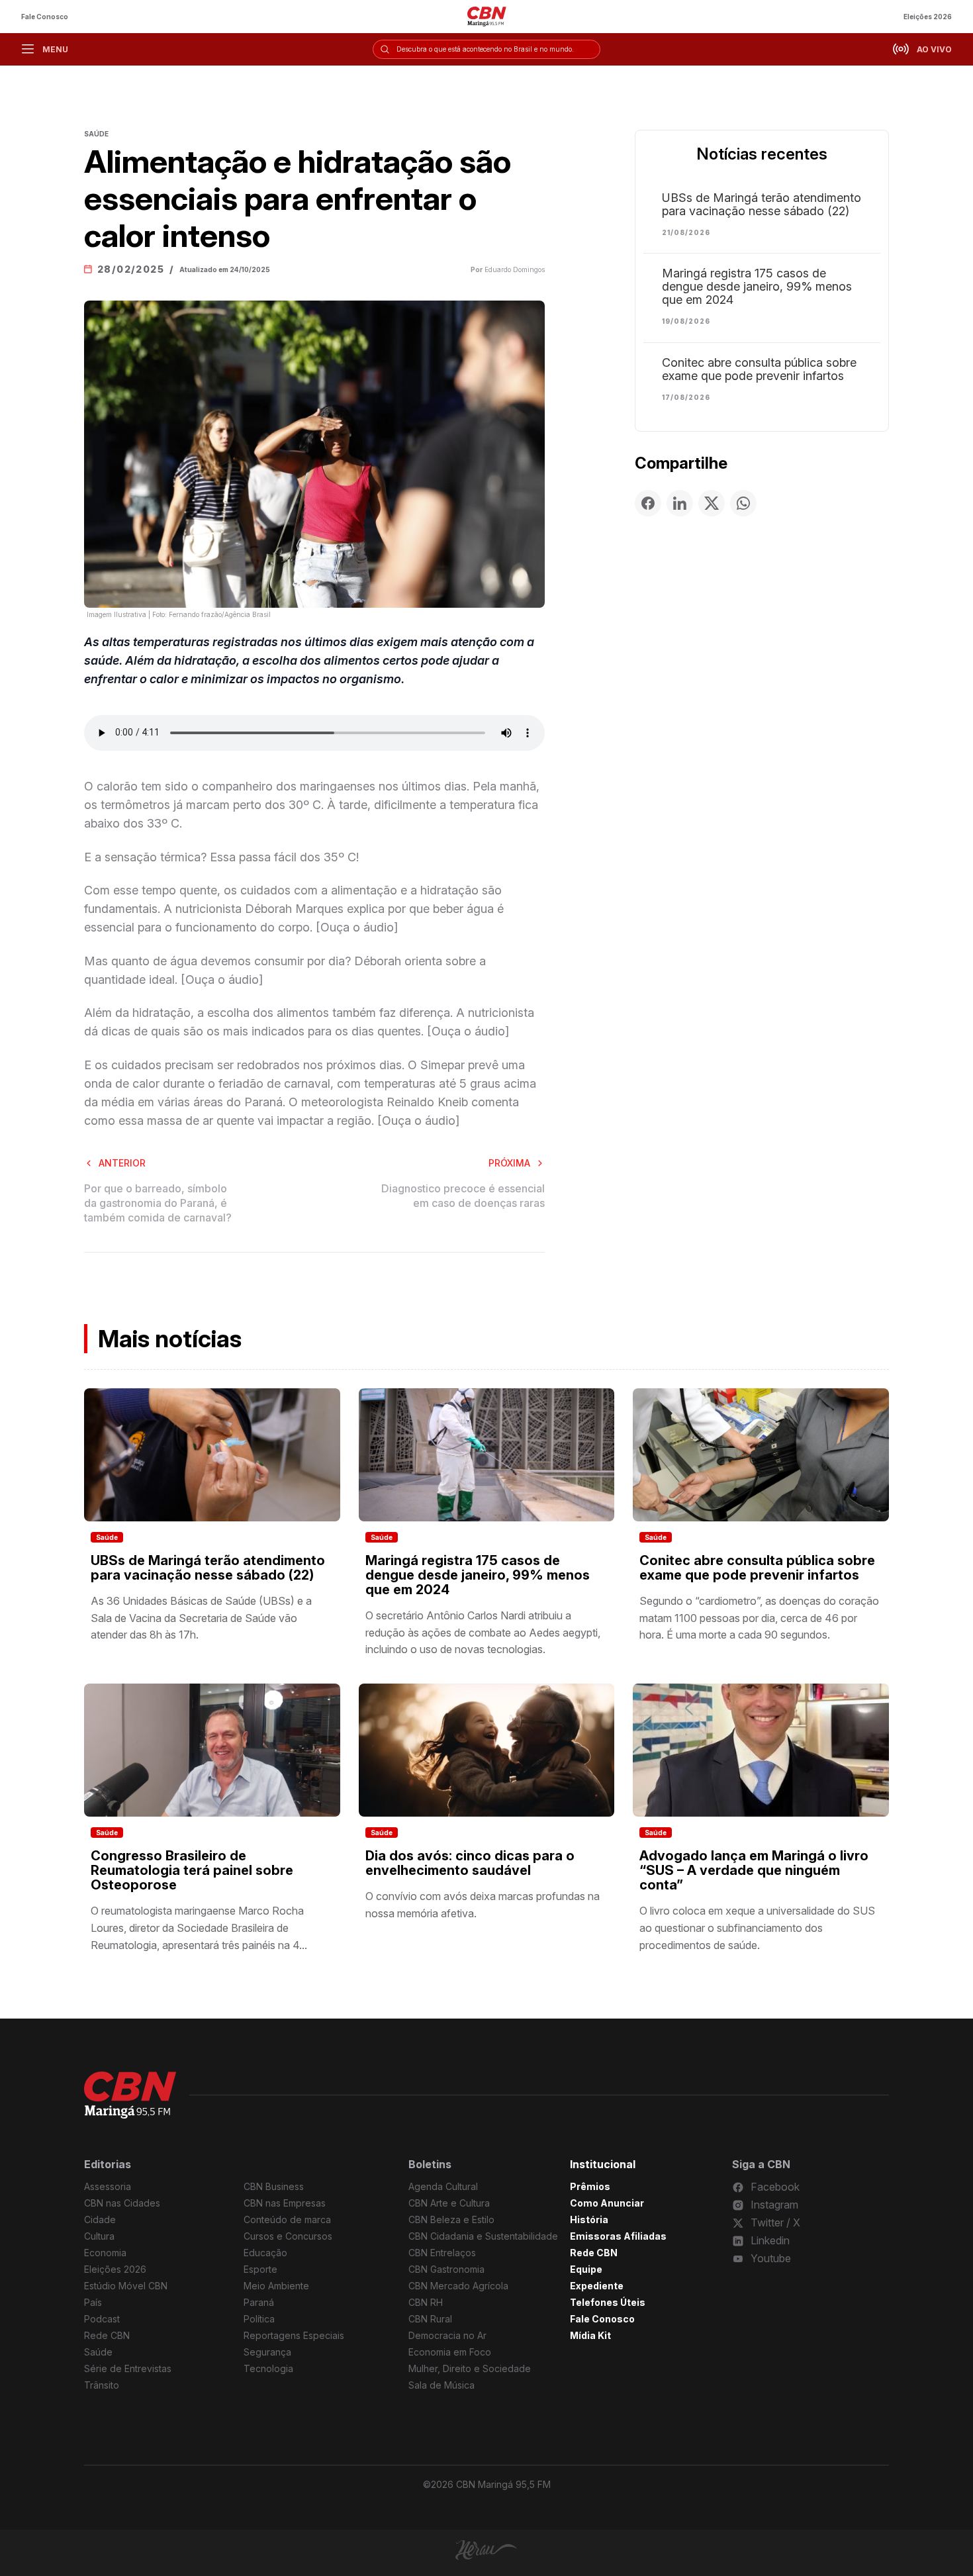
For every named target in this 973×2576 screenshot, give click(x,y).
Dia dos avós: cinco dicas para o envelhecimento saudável (470, 1863)
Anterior (122, 1163)
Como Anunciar (607, 2203)
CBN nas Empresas (285, 2203)
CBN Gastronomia (446, 2269)
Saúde (107, 1537)
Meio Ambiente (276, 2286)
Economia (105, 2253)
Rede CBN (107, 2335)
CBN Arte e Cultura (449, 2203)
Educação (265, 2253)
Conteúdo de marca (287, 2219)
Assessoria (108, 2186)
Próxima (509, 1163)
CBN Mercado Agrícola (458, 2286)
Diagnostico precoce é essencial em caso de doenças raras (463, 1196)
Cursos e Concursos (288, 2236)
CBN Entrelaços (442, 2253)
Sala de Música (441, 2385)
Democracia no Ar (447, 2335)
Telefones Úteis (608, 2302)
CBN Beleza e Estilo (451, 2219)
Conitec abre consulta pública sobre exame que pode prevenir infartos (759, 369)
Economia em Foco (450, 2352)
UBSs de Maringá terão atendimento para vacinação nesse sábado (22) (762, 205)
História (589, 2219)
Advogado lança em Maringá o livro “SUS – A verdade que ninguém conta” (754, 1870)
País (93, 2302)
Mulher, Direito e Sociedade (470, 2368)
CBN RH (426, 2302)
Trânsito (102, 2385)
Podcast (102, 2319)
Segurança (267, 2352)
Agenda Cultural (443, 2186)
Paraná (259, 2302)
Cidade (100, 2219)
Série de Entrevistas (128, 2368)
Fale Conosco (45, 17)
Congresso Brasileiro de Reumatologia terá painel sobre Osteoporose (192, 1870)
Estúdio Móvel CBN (126, 2286)
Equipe (586, 2269)
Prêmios (590, 2186)
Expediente (597, 2286)
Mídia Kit (590, 2335)
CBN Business (274, 2186)
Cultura (99, 2236)
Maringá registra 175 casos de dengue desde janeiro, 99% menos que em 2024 (757, 287)
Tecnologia (268, 2368)
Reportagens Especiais (294, 2335)
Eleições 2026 (928, 17)
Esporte (260, 2269)
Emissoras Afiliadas (618, 2236)
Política (259, 2319)
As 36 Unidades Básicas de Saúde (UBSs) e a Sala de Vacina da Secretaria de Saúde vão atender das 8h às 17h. (201, 1618)
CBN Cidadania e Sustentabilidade (483, 2236)
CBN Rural (430, 2319)
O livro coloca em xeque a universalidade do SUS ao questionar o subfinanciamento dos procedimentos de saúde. (757, 1928)
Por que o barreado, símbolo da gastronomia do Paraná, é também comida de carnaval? (158, 1203)
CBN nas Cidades (122, 2203)
